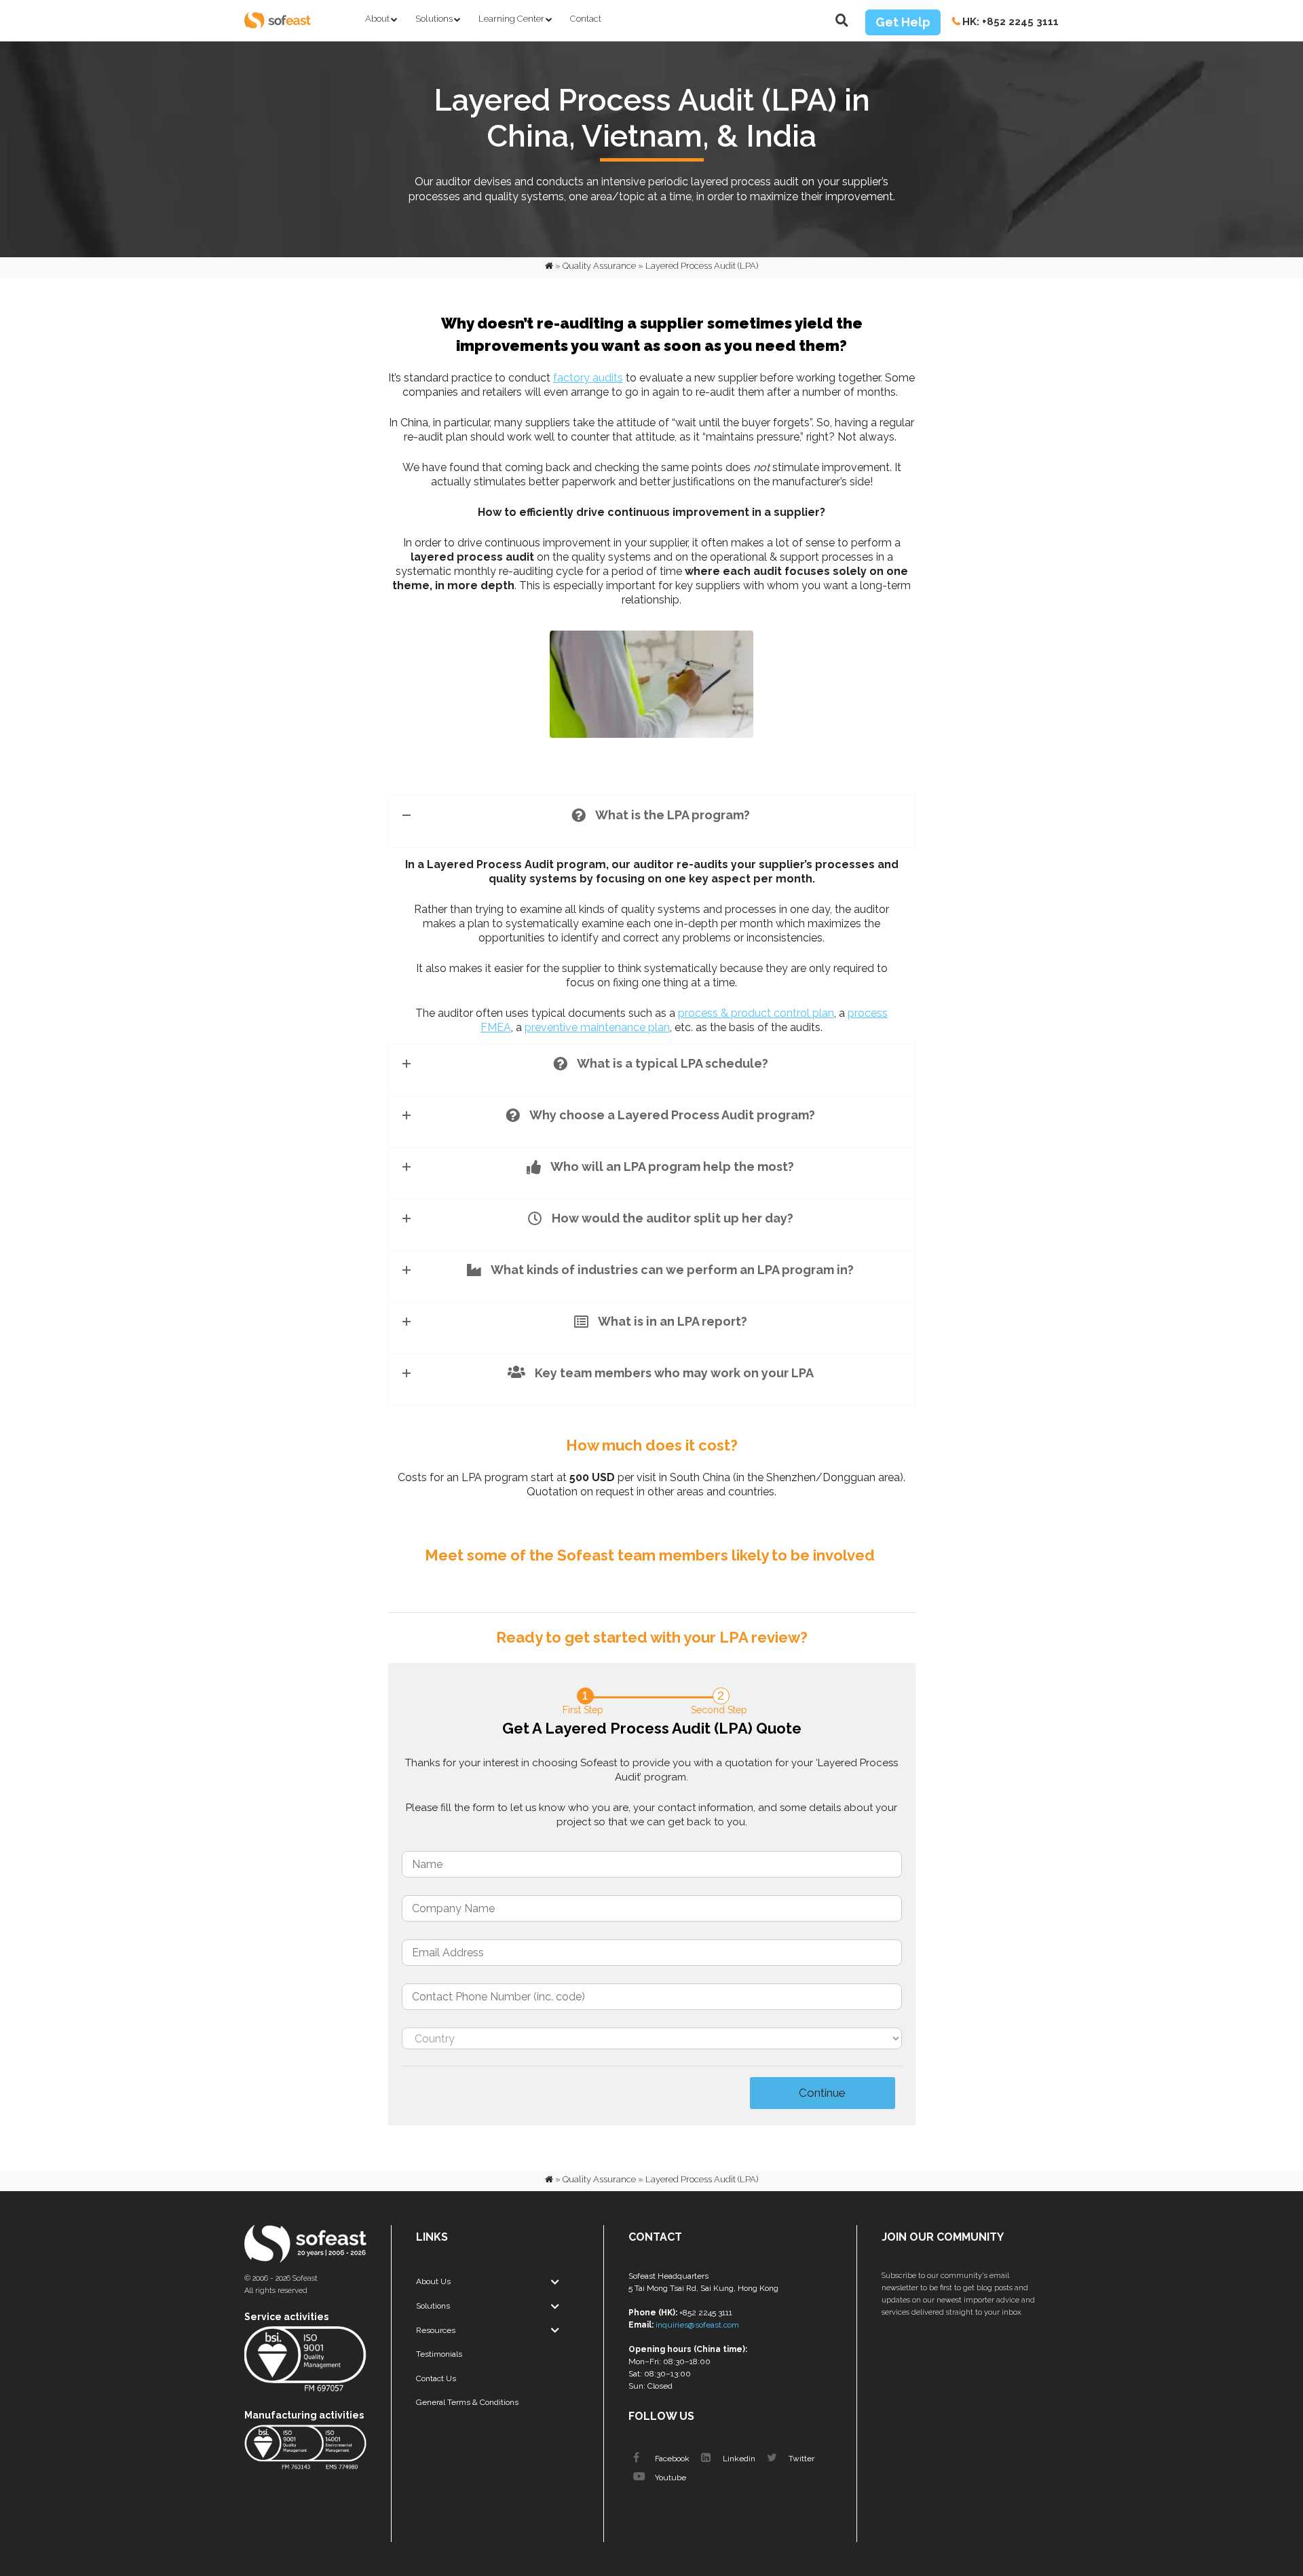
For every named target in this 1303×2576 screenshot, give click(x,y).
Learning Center (511, 19)
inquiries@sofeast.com (697, 2325)
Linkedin (738, 2459)
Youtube (669, 2478)
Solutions (434, 19)
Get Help (903, 22)
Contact (586, 19)
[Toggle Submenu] (555, 2282)
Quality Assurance (599, 266)
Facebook (671, 2459)
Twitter (800, 2459)
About (377, 19)
